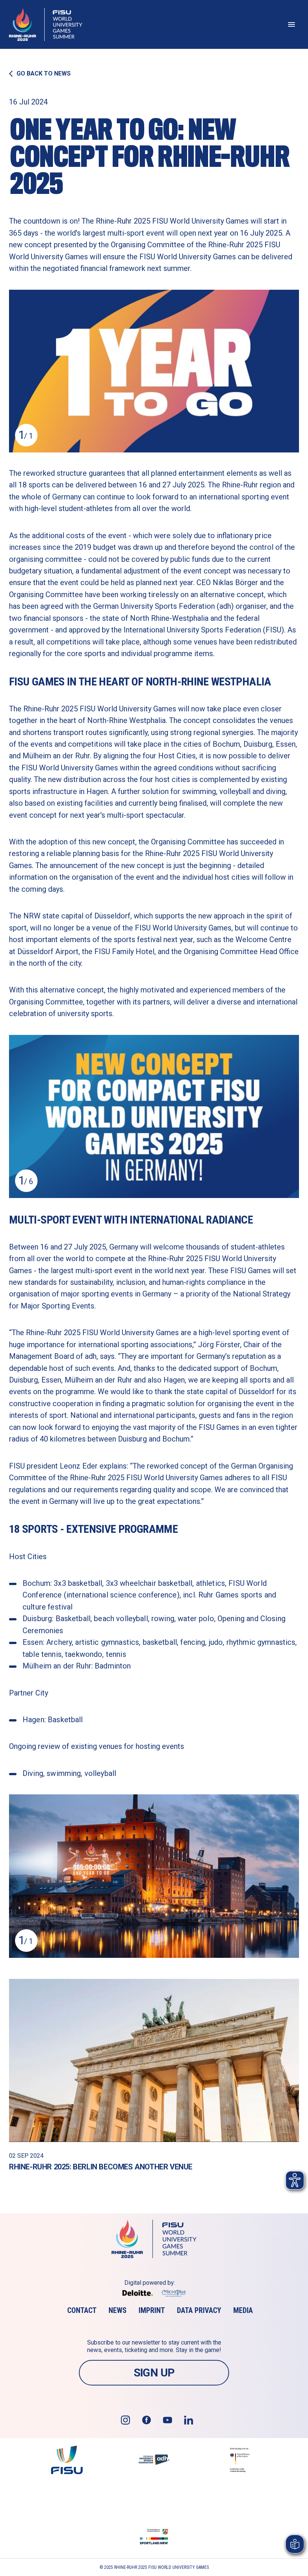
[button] (154, 371)
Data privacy (199, 2310)
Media (243, 2310)
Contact (82, 2310)
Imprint (152, 2310)
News (118, 2310)
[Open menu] (291, 24)
